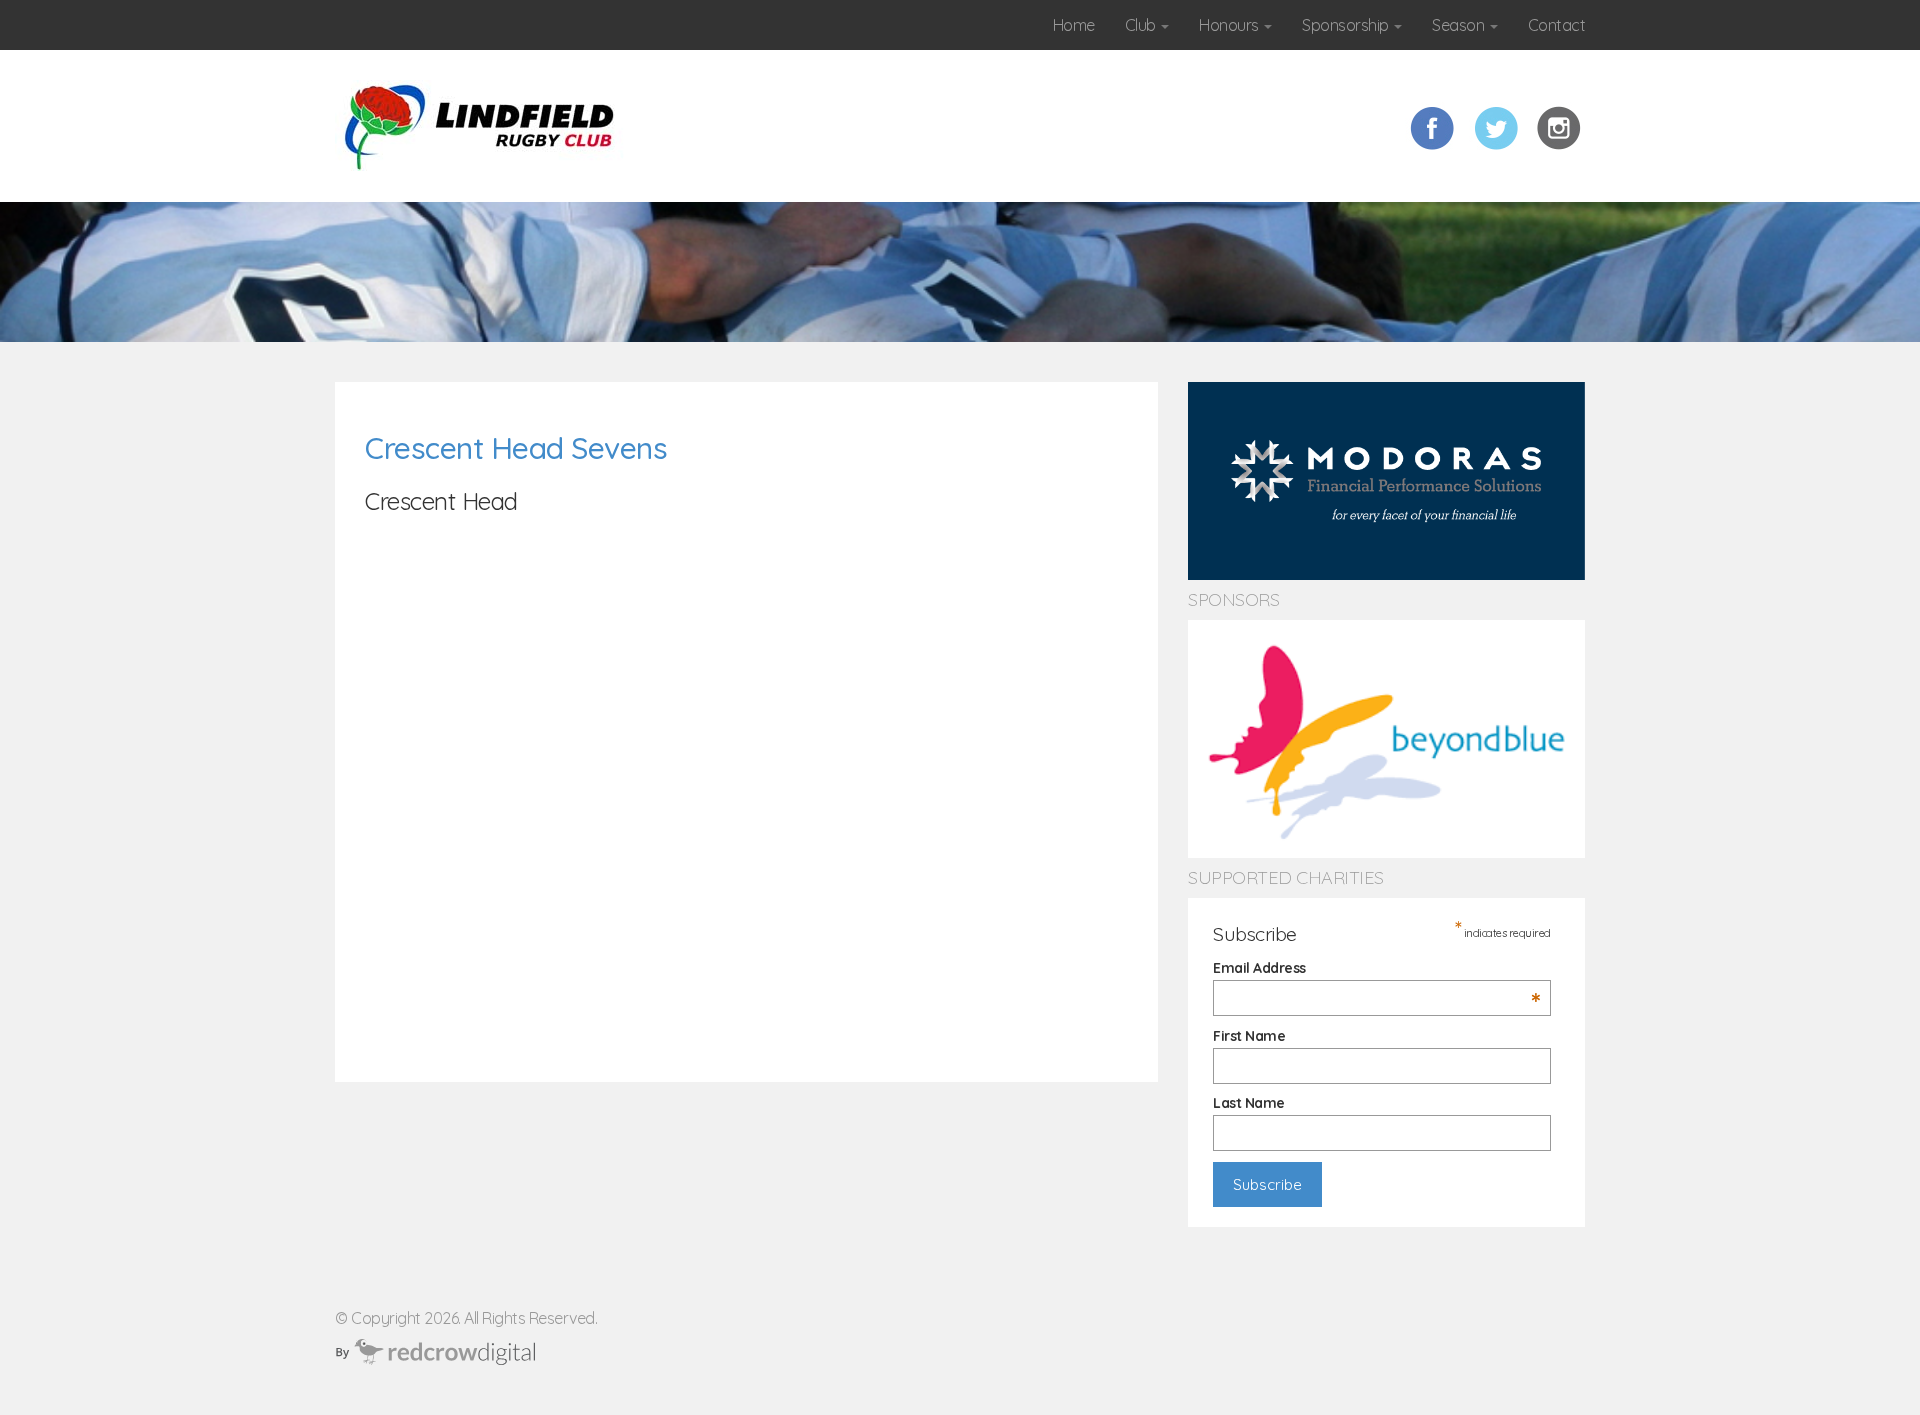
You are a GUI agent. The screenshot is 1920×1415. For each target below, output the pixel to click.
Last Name (1249, 1103)
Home (1074, 25)
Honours (1230, 25)
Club (1142, 25)
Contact (1557, 25)
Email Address (1377, 968)
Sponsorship (1347, 25)
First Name (1249, 1036)
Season (1460, 25)
